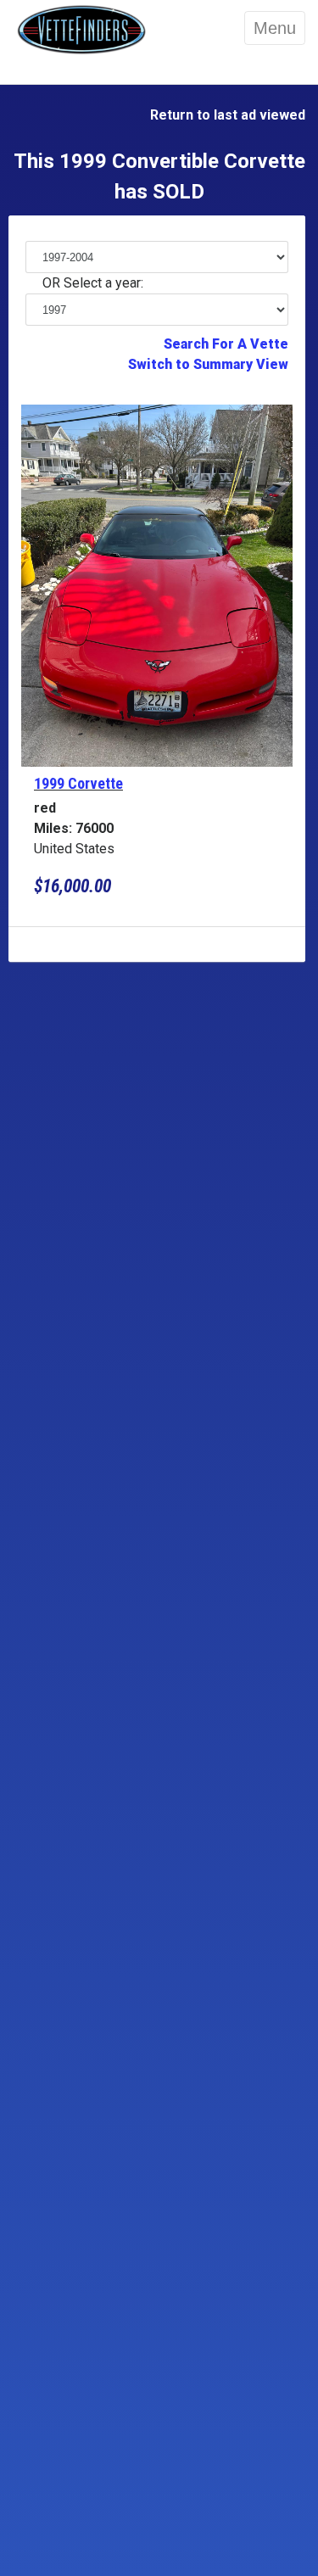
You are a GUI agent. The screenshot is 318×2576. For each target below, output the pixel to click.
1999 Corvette (78, 783)
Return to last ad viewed (224, 115)
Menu (275, 28)
